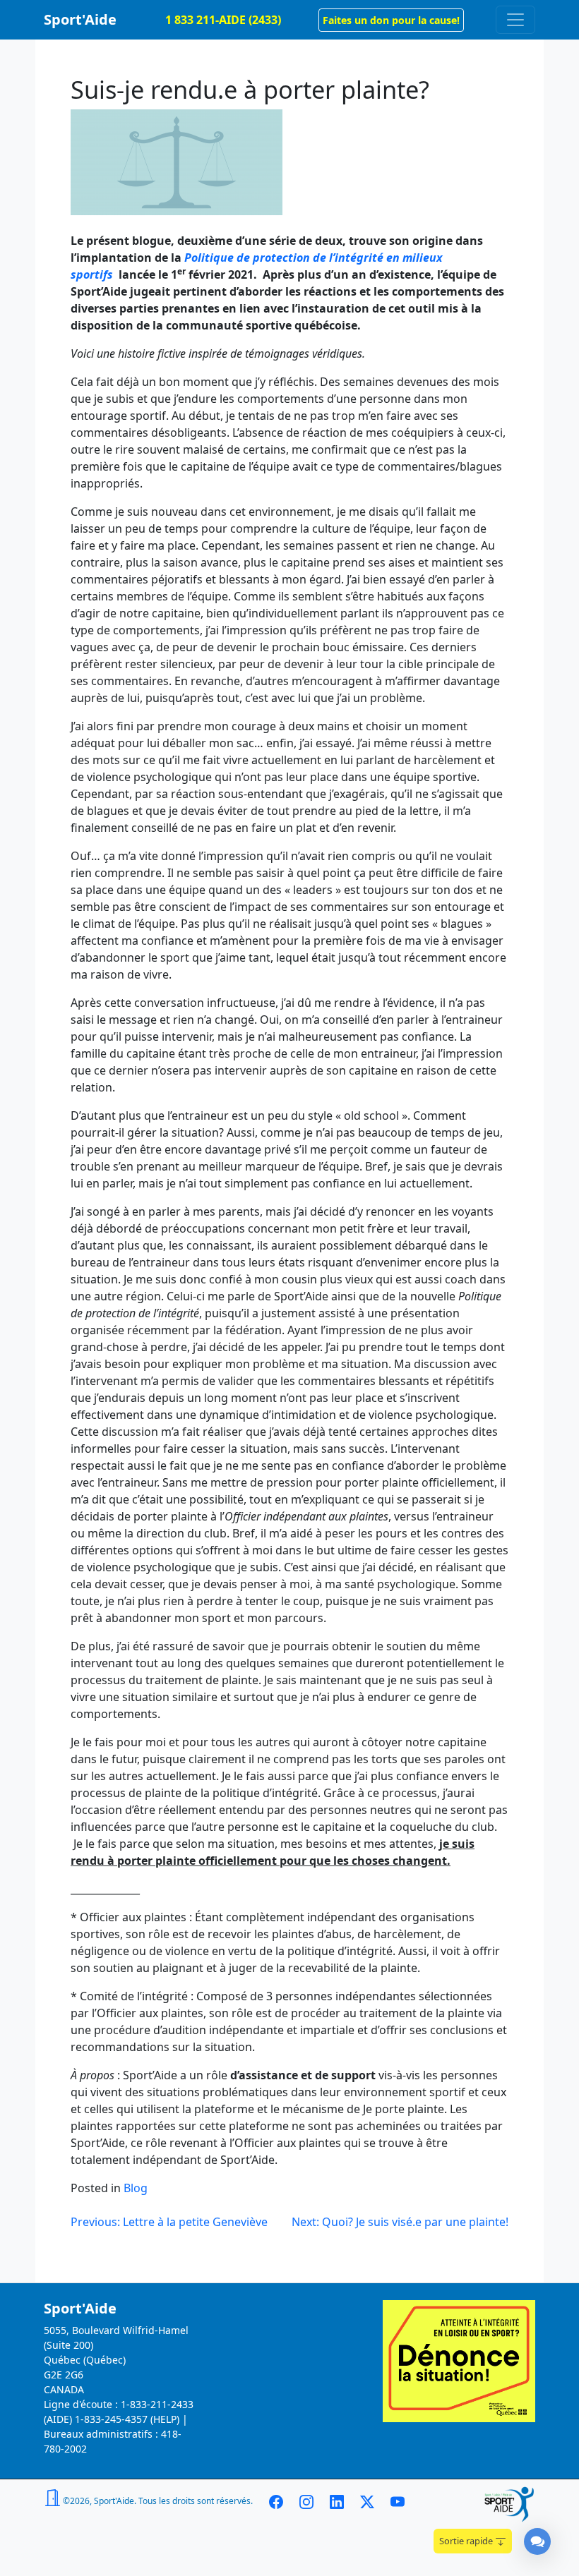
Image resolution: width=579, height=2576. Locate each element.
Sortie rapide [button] (467, 2541)
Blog (136, 2188)
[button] (391, 20)
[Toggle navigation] (515, 20)
